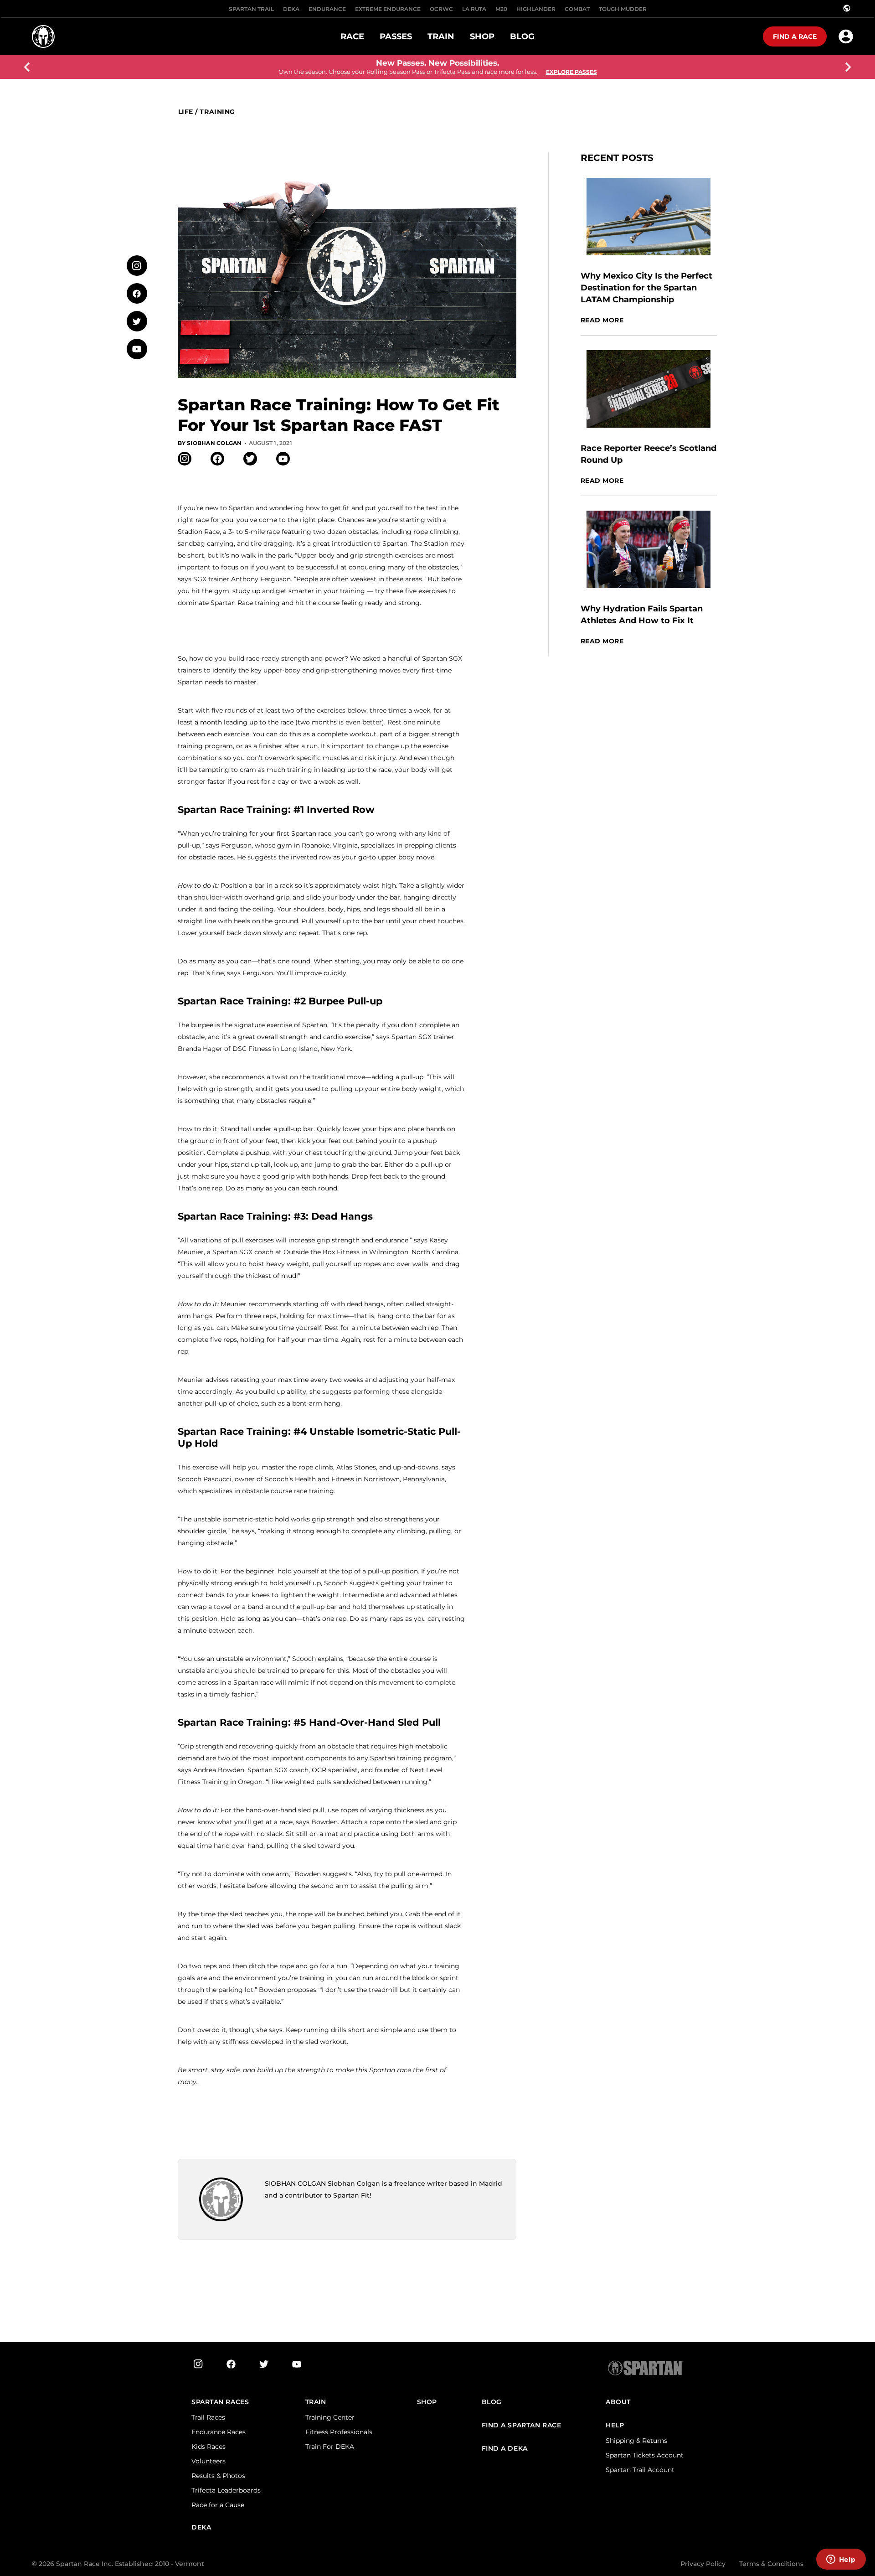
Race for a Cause (218, 2505)
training (217, 112)
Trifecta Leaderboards (226, 2490)
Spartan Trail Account (640, 2470)
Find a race (795, 36)
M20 (501, 9)
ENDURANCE (327, 9)
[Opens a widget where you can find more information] (841, 2560)
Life (186, 112)
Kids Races (208, 2447)
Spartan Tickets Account (645, 2455)
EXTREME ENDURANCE (388, 9)
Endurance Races (219, 2432)
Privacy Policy (703, 2564)
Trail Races (208, 2417)
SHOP (427, 2402)
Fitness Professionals (339, 2432)
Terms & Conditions (771, 2564)
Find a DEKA (505, 2449)
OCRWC (441, 9)
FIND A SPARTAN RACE (522, 2425)
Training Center (330, 2417)
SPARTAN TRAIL (251, 9)
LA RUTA (474, 9)
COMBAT (577, 9)
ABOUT (618, 2402)
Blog (492, 2402)
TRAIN (316, 2402)
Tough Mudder (623, 9)
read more (602, 320)
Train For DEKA (330, 2447)
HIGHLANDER (536, 9)
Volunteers (208, 2461)
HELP (615, 2425)
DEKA (291, 9)
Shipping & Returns (636, 2441)
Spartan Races (220, 2402)
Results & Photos (218, 2476)
